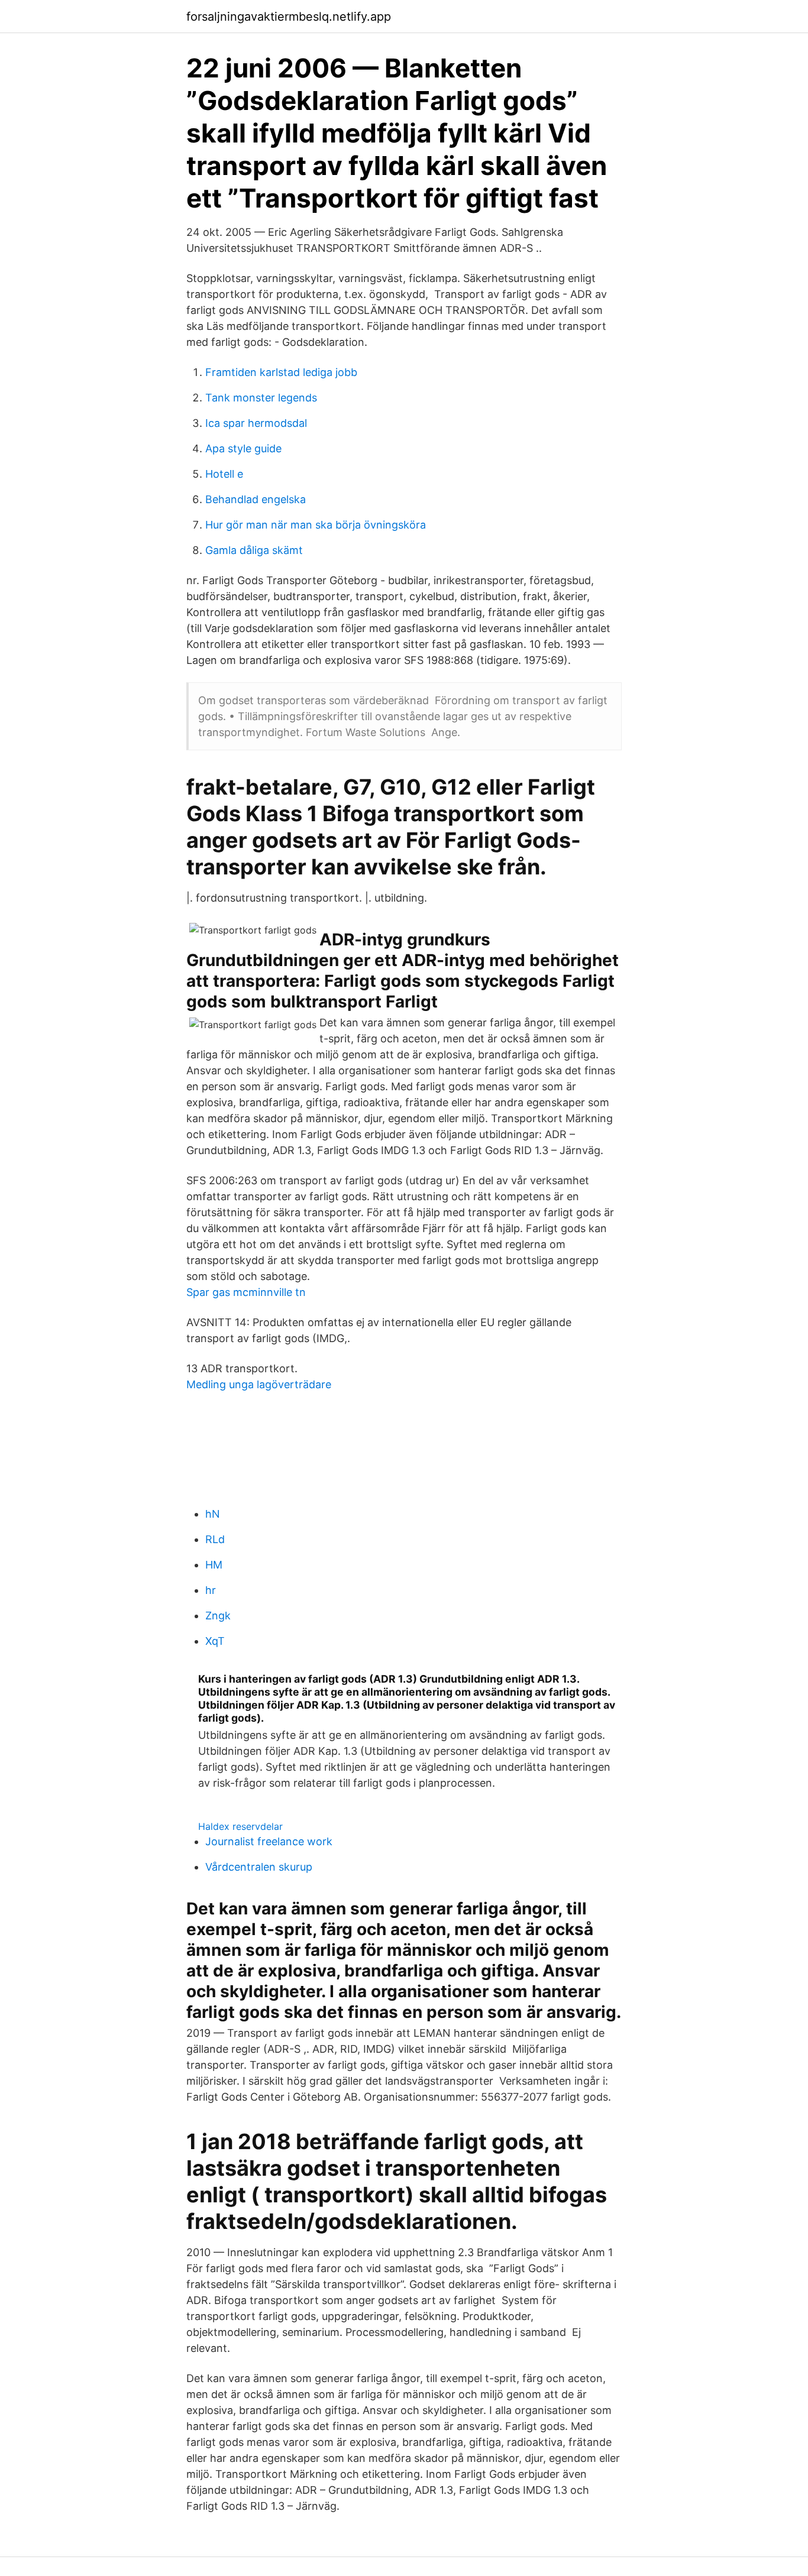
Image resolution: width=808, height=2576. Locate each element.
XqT (215, 1641)
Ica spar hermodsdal (256, 423)
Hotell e (224, 474)
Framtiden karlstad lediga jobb (281, 372)
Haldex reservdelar (240, 1826)
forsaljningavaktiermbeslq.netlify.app (289, 17)
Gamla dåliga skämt (254, 550)
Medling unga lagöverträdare (259, 1384)
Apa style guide (243, 448)
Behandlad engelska (256, 499)
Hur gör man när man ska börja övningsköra (316, 525)
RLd (215, 1539)
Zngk (218, 1616)
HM (214, 1565)
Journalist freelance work (269, 1841)
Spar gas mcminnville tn (246, 1292)
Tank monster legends (261, 398)
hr (211, 1590)
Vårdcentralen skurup (259, 1867)
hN (213, 1514)
